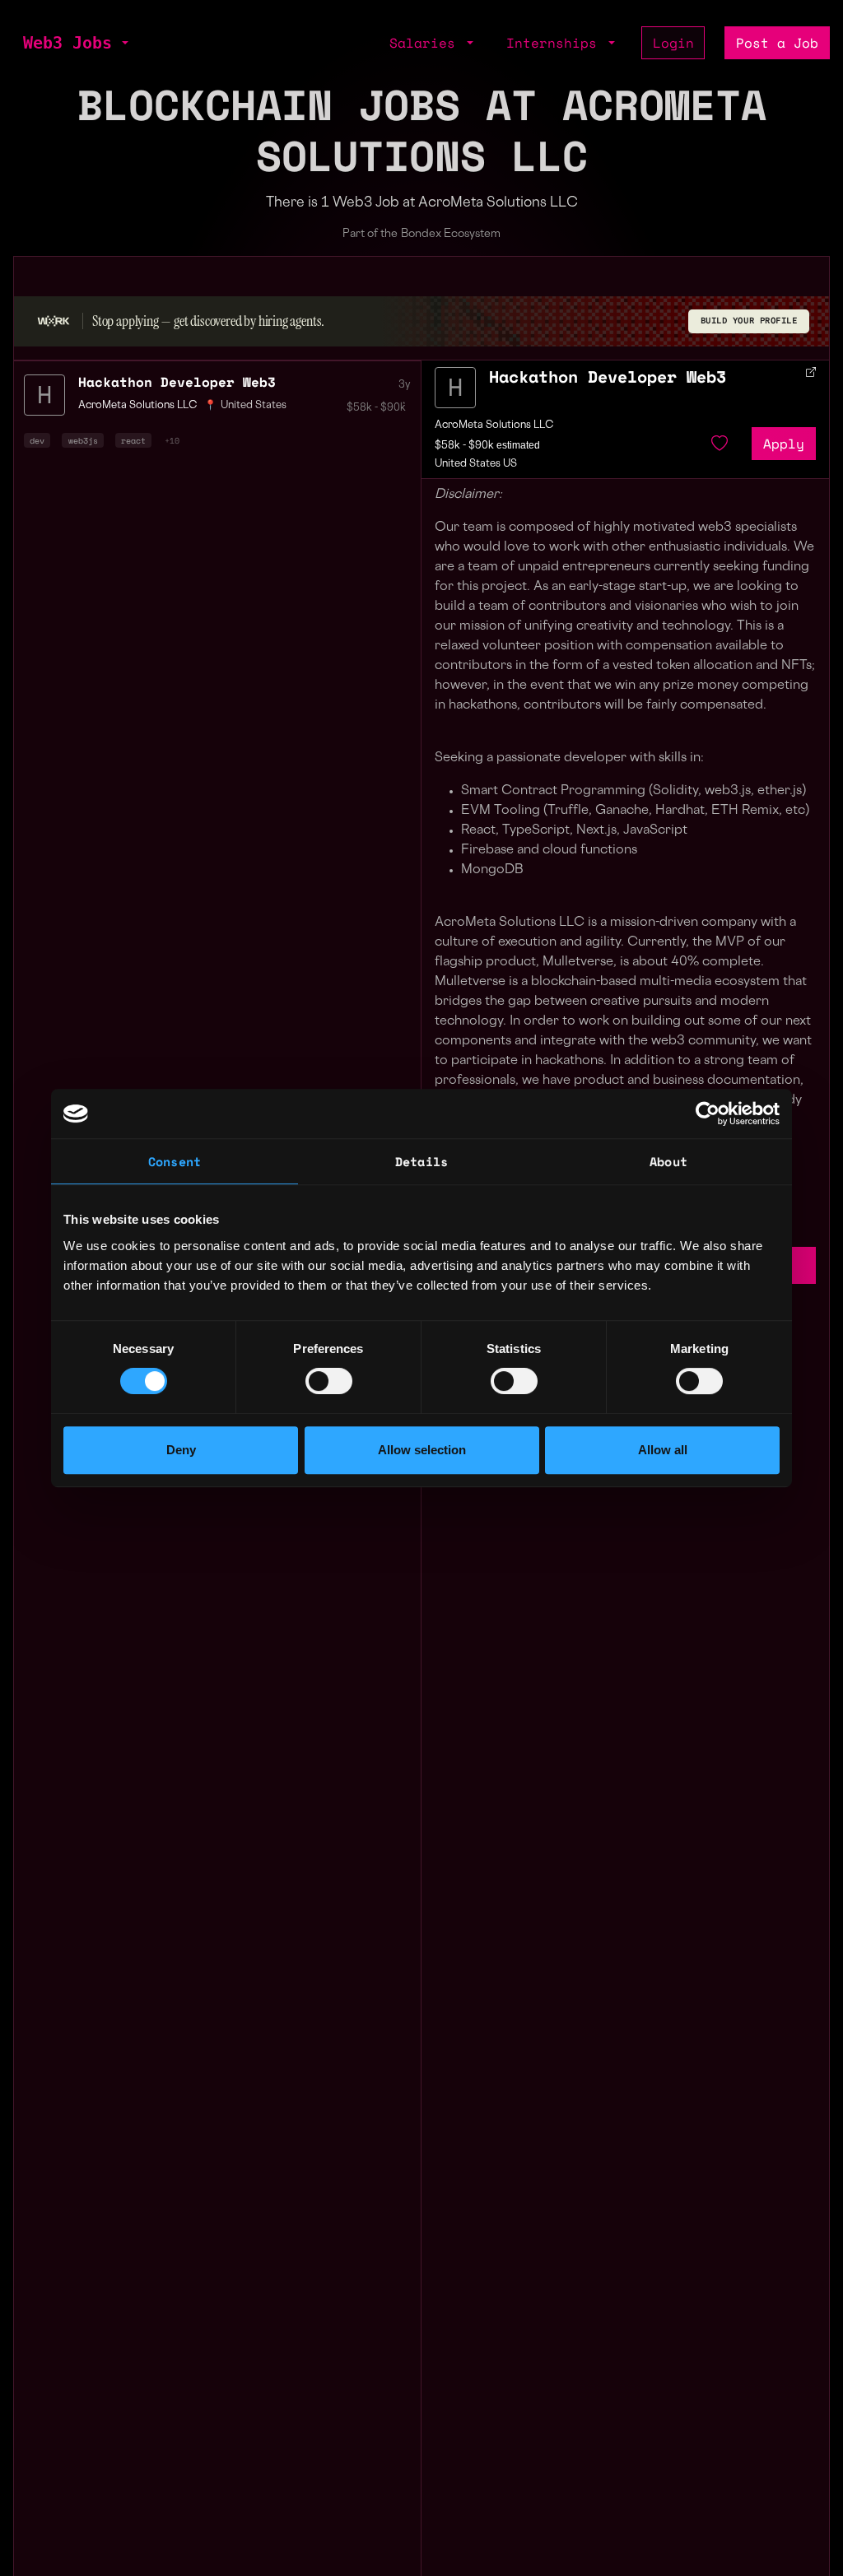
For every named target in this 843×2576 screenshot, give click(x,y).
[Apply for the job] (455, 388)
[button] (123, 43)
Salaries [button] (426, 43)
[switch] (329, 1381)
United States (254, 406)
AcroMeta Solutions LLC (494, 425)
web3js (83, 440)
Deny (181, 1450)
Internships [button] (556, 43)
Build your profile (749, 321)
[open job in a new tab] (811, 372)
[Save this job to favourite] (720, 444)
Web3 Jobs (68, 43)
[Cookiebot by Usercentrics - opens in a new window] (708, 1114)
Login (673, 43)
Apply (784, 444)
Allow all (663, 1450)
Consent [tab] (175, 1161)
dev (37, 440)
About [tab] (668, 1161)
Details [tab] (421, 1161)
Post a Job (777, 43)
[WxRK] (54, 321)
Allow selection (422, 1450)
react (133, 440)
